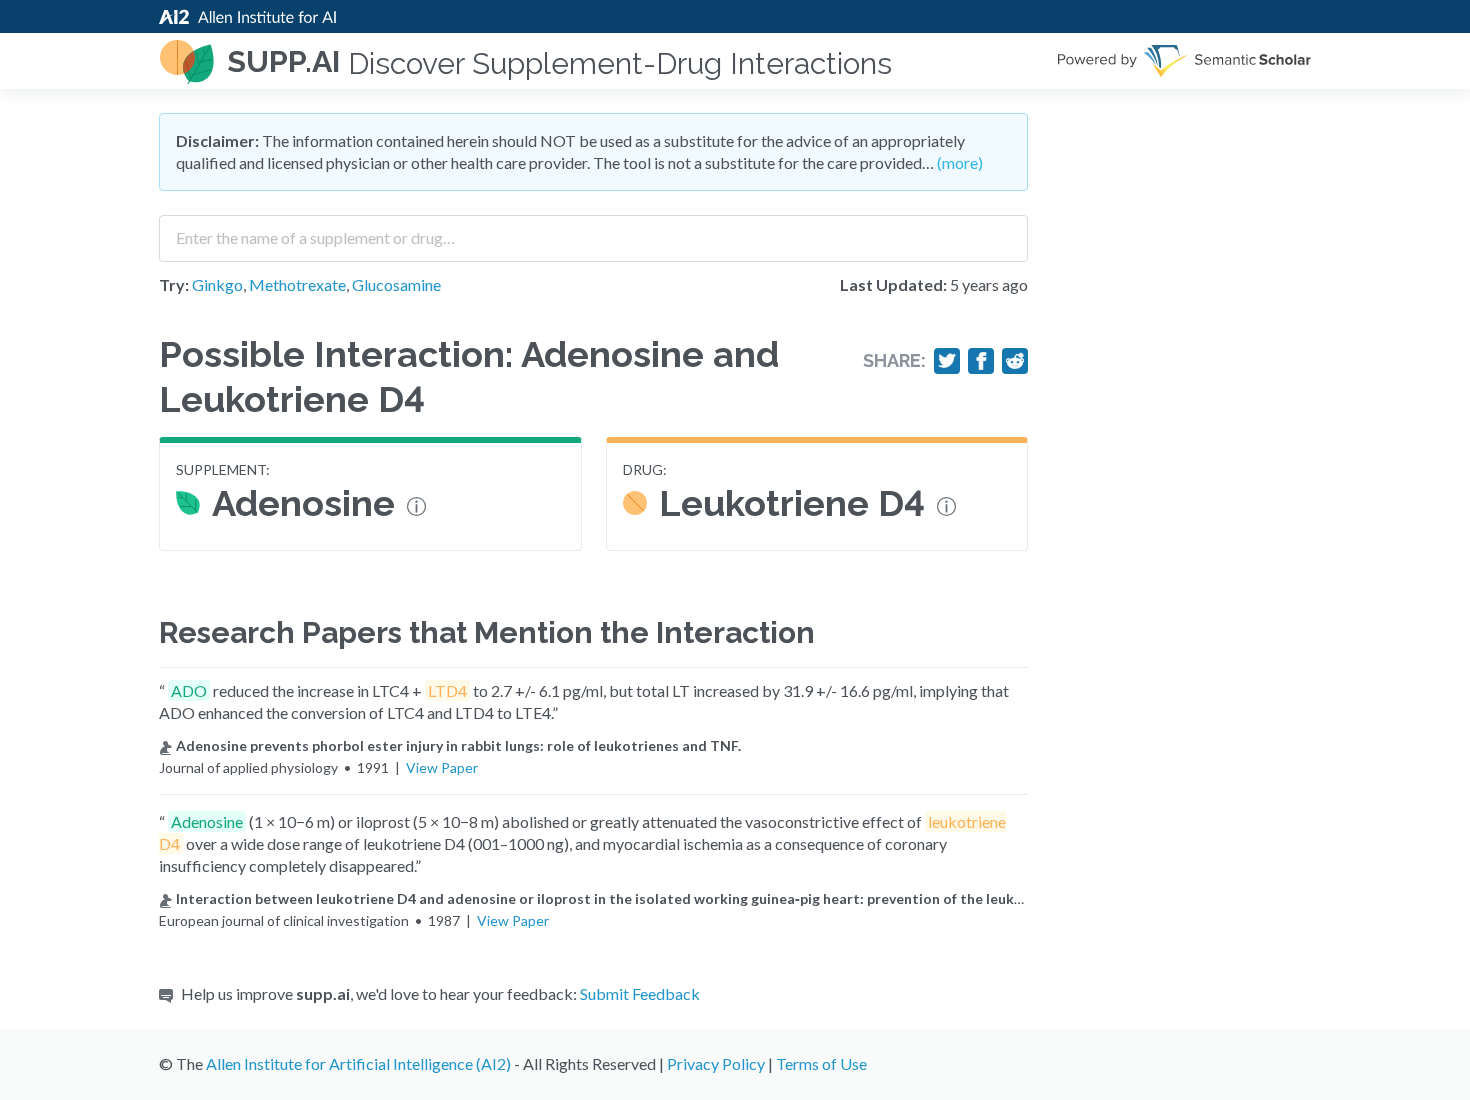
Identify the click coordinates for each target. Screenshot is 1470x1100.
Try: (174, 284)
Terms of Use (821, 1063)
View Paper (442, 767)
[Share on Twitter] (947, 361)
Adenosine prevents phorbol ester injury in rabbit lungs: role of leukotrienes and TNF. (458, 745)
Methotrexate (297, 284)
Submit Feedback (640, 993)
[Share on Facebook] (981, 361)
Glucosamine (396, 284)
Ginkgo (217, 284)
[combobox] (593, 231)
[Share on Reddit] (1015, 361)
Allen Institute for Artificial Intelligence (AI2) (358, 1063)
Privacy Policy (716, 1063)
